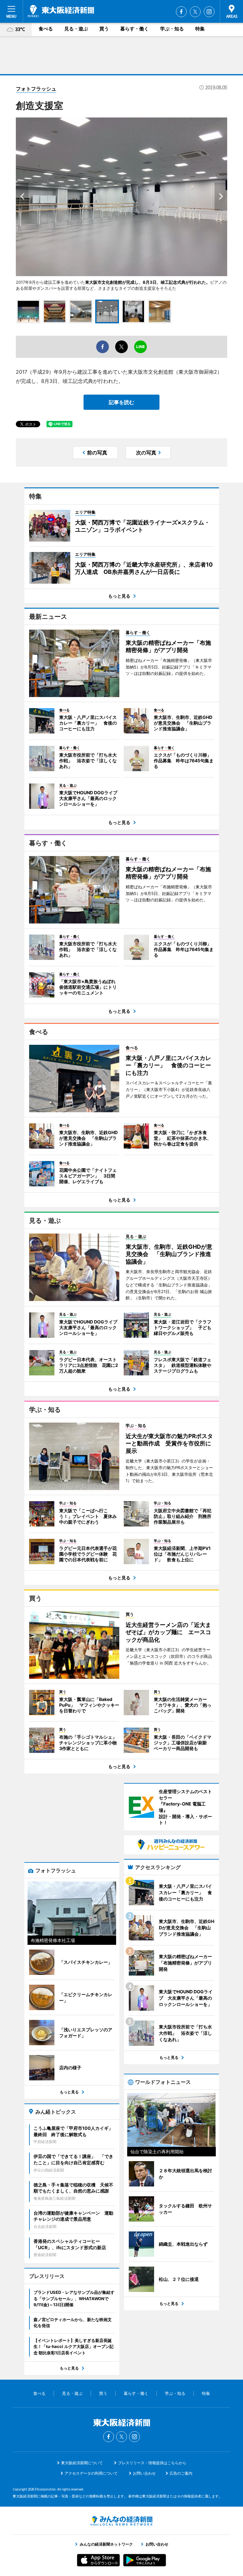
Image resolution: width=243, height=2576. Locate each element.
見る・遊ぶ (76, 29)
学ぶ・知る (172, 29)
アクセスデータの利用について (91, 2473)
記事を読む (121, 402)
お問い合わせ (144, 2473)
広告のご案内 (181, 2473)
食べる (46, 29)
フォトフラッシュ (36, 89)
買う (104, 29)
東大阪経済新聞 (61, 11)
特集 (200, 29)
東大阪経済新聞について (82, 2463)
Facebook (181, 12)
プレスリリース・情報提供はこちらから (152, 2463)
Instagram (209, 12)
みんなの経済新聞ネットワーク (121, 2521)
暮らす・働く (134, 29)
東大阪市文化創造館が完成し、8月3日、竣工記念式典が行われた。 (148, 282)
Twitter (195, 12)
